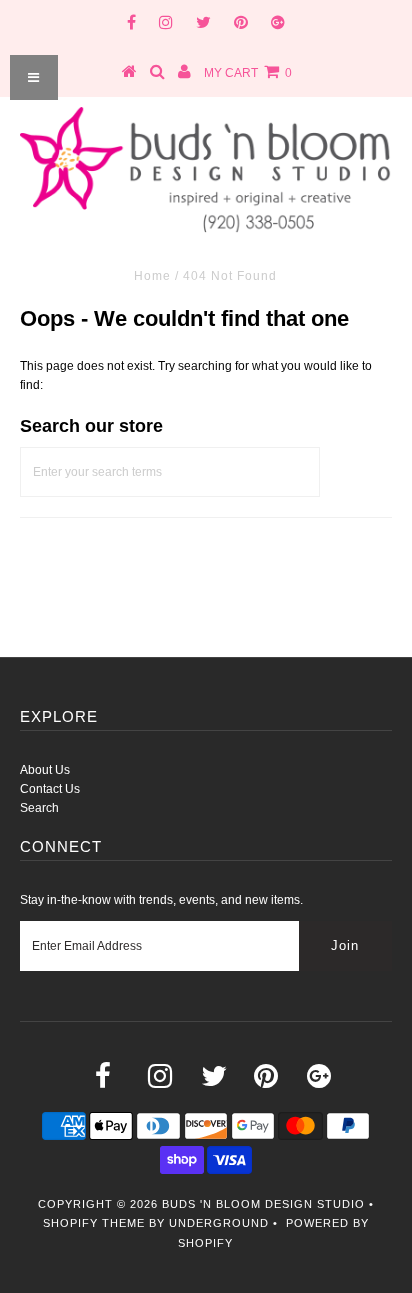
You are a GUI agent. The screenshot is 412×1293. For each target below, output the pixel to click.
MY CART (248, 73)
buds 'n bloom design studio (263, 1204)
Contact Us (50, 789)
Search (39, 808)
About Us (45, 770)
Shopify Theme (94, 1223)
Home (152, 276)
